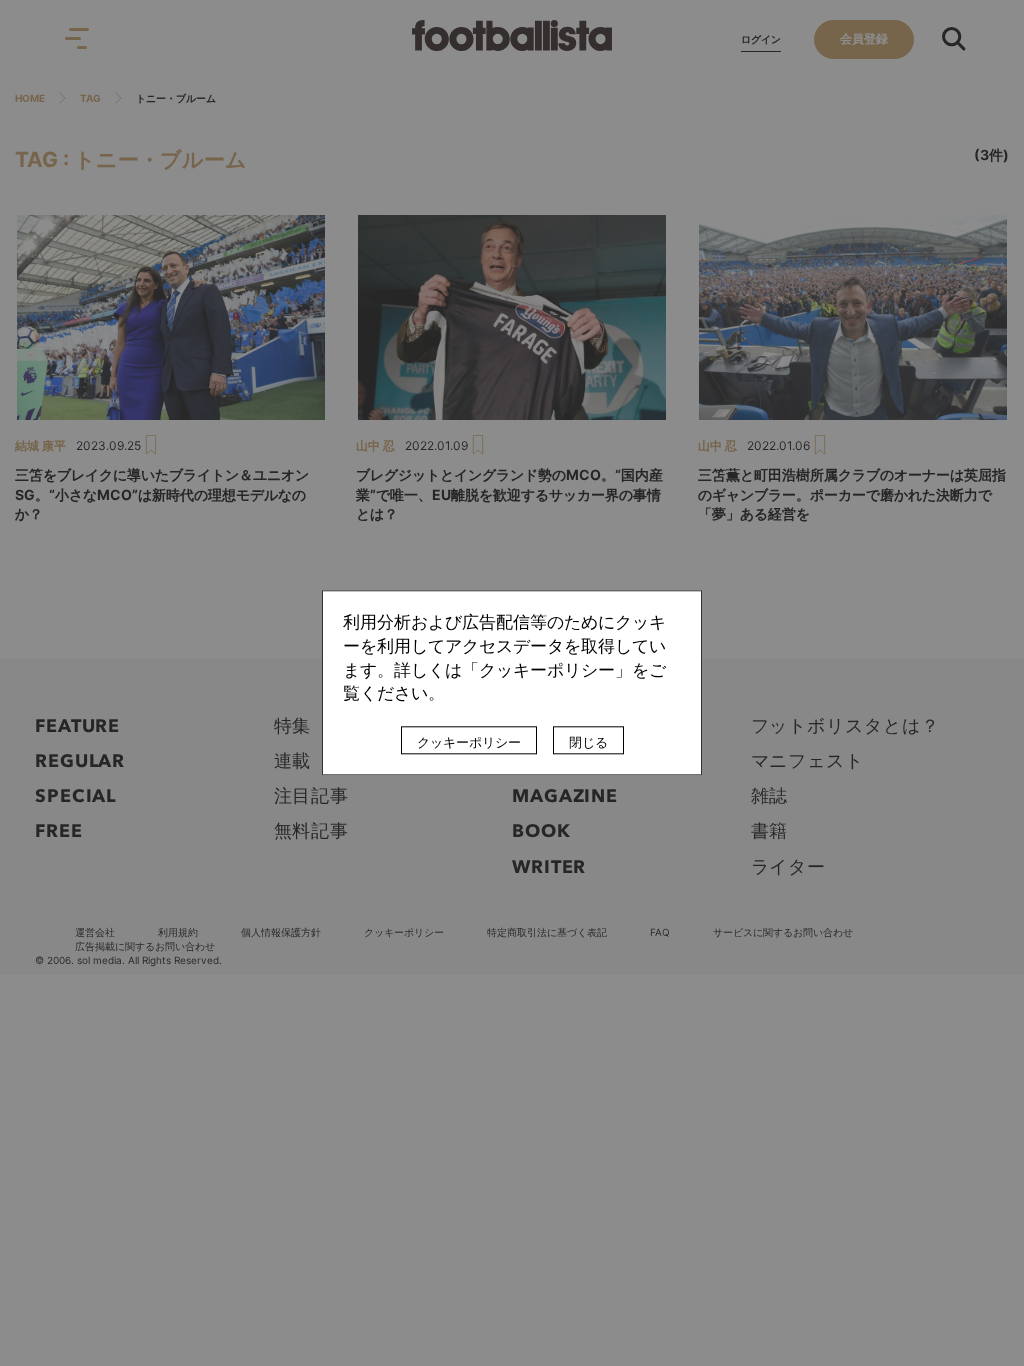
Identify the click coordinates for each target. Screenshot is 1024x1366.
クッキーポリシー (469, 743)
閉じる (588, 743)
